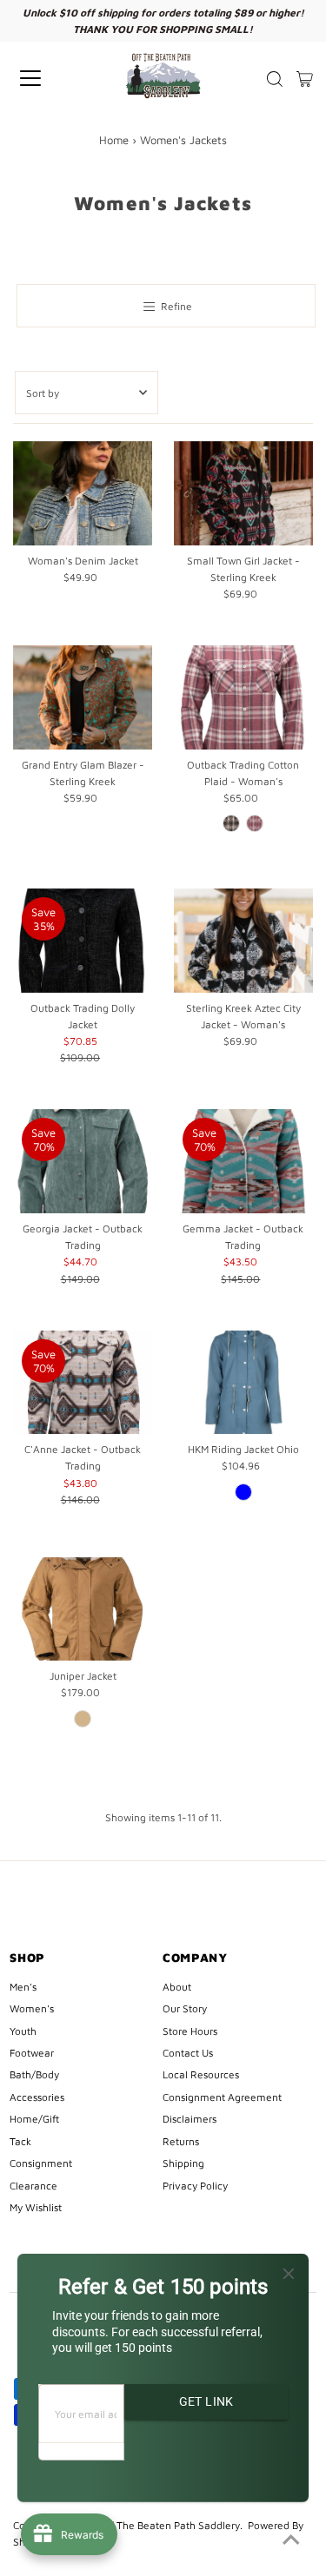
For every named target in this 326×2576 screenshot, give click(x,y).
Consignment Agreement (222, 2097)
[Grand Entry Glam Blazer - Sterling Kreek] (83, 697)
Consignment (41, 2163)
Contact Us (188, 2053)
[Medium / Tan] (83, 1719)
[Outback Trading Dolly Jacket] (83, 941)
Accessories (37, 2097)
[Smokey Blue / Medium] (243, 1492)
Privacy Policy (195, 2186)
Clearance (33, 2186)
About (177, 1987)
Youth (23, 2031)
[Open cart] (305, 78)
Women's (32, 2008)
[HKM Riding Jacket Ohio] (243, 1383)
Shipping (183, 2163)
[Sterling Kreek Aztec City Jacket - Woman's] (243, 941)
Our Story (185, 2008)
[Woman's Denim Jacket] (83, 493)
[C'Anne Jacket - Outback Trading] (83, 1383)
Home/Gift (34, 2119)
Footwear (32, 2053)
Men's (23, 1987)
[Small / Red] (255, 823)
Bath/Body (34, 2074)
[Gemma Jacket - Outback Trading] (243, 1161)
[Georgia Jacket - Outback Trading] (83, 1161)
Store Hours (190, 2031)
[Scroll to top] (291, 2541)
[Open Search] (275, 79)
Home (114, 140)
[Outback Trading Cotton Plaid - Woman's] (243, 697)
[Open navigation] (45, 78)
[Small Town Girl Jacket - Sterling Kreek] (243, 493)
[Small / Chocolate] (231, 823)
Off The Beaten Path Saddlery (170, 2525)
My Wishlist (36, 2207)
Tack (20, 2141)
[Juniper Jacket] (83, 1609)
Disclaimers (190, 2119)
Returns (181, 2141)
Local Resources (201, 2074)
